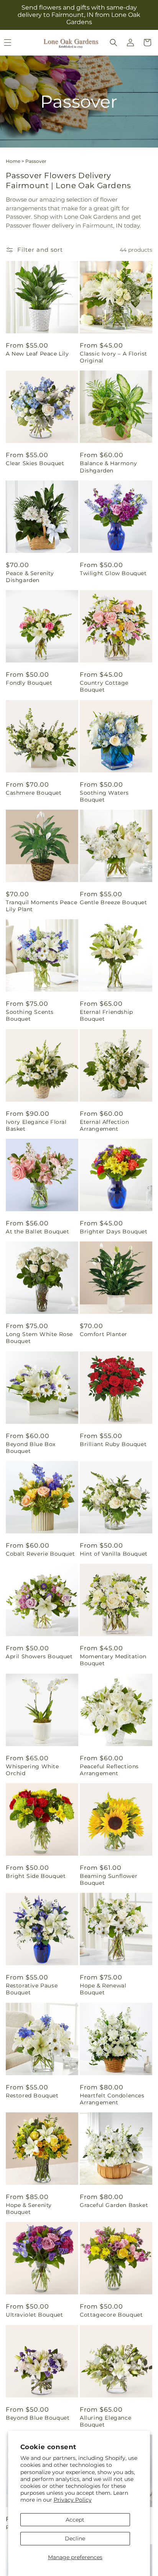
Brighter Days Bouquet (114, 1231)
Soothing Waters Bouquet (104, 796)
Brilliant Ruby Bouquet (113, 1444)
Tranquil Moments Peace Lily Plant (41, 906)
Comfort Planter (104, 1334)
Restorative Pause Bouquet (32, 1989)
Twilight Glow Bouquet (113, 573)
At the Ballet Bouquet (38, 1231)
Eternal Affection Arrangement (104, 1125)
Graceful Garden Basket (114, 2205)
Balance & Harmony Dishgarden (108, 467)
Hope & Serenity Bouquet (29, 2209)
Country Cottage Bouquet (104, 686)
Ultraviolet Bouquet (34, 2315)
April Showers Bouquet (39, 1656)
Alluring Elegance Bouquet (105, 2421)
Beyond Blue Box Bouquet (31, 1448)
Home (13, 161)
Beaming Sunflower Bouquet (109, 1879)
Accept (75, 2520)
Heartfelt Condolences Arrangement (112, 2099)
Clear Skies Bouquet (35, 463)
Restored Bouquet (32, 2096)
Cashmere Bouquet (34, 793)
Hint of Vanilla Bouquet (114, 1554)
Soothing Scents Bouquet (30, 1015)
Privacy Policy (73, 2500)
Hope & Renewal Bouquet (103, 1989)
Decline (75, 2538)
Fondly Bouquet (29, 683)
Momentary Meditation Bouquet (113, 1660)
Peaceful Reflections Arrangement (109, 1770)
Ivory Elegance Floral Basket (36, 1125)
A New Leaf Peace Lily (37, 354)
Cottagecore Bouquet (111, 2315)
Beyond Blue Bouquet (38, 2418)
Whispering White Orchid (32, 1770)
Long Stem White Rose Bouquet (39, 1338)
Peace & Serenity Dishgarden (30, 577)
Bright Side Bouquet (36, 1876)
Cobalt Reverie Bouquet (40, 1554)
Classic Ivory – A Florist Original (114, 357)
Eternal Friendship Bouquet (106, 1015)
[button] (114, 43)
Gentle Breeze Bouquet (114, 902)
